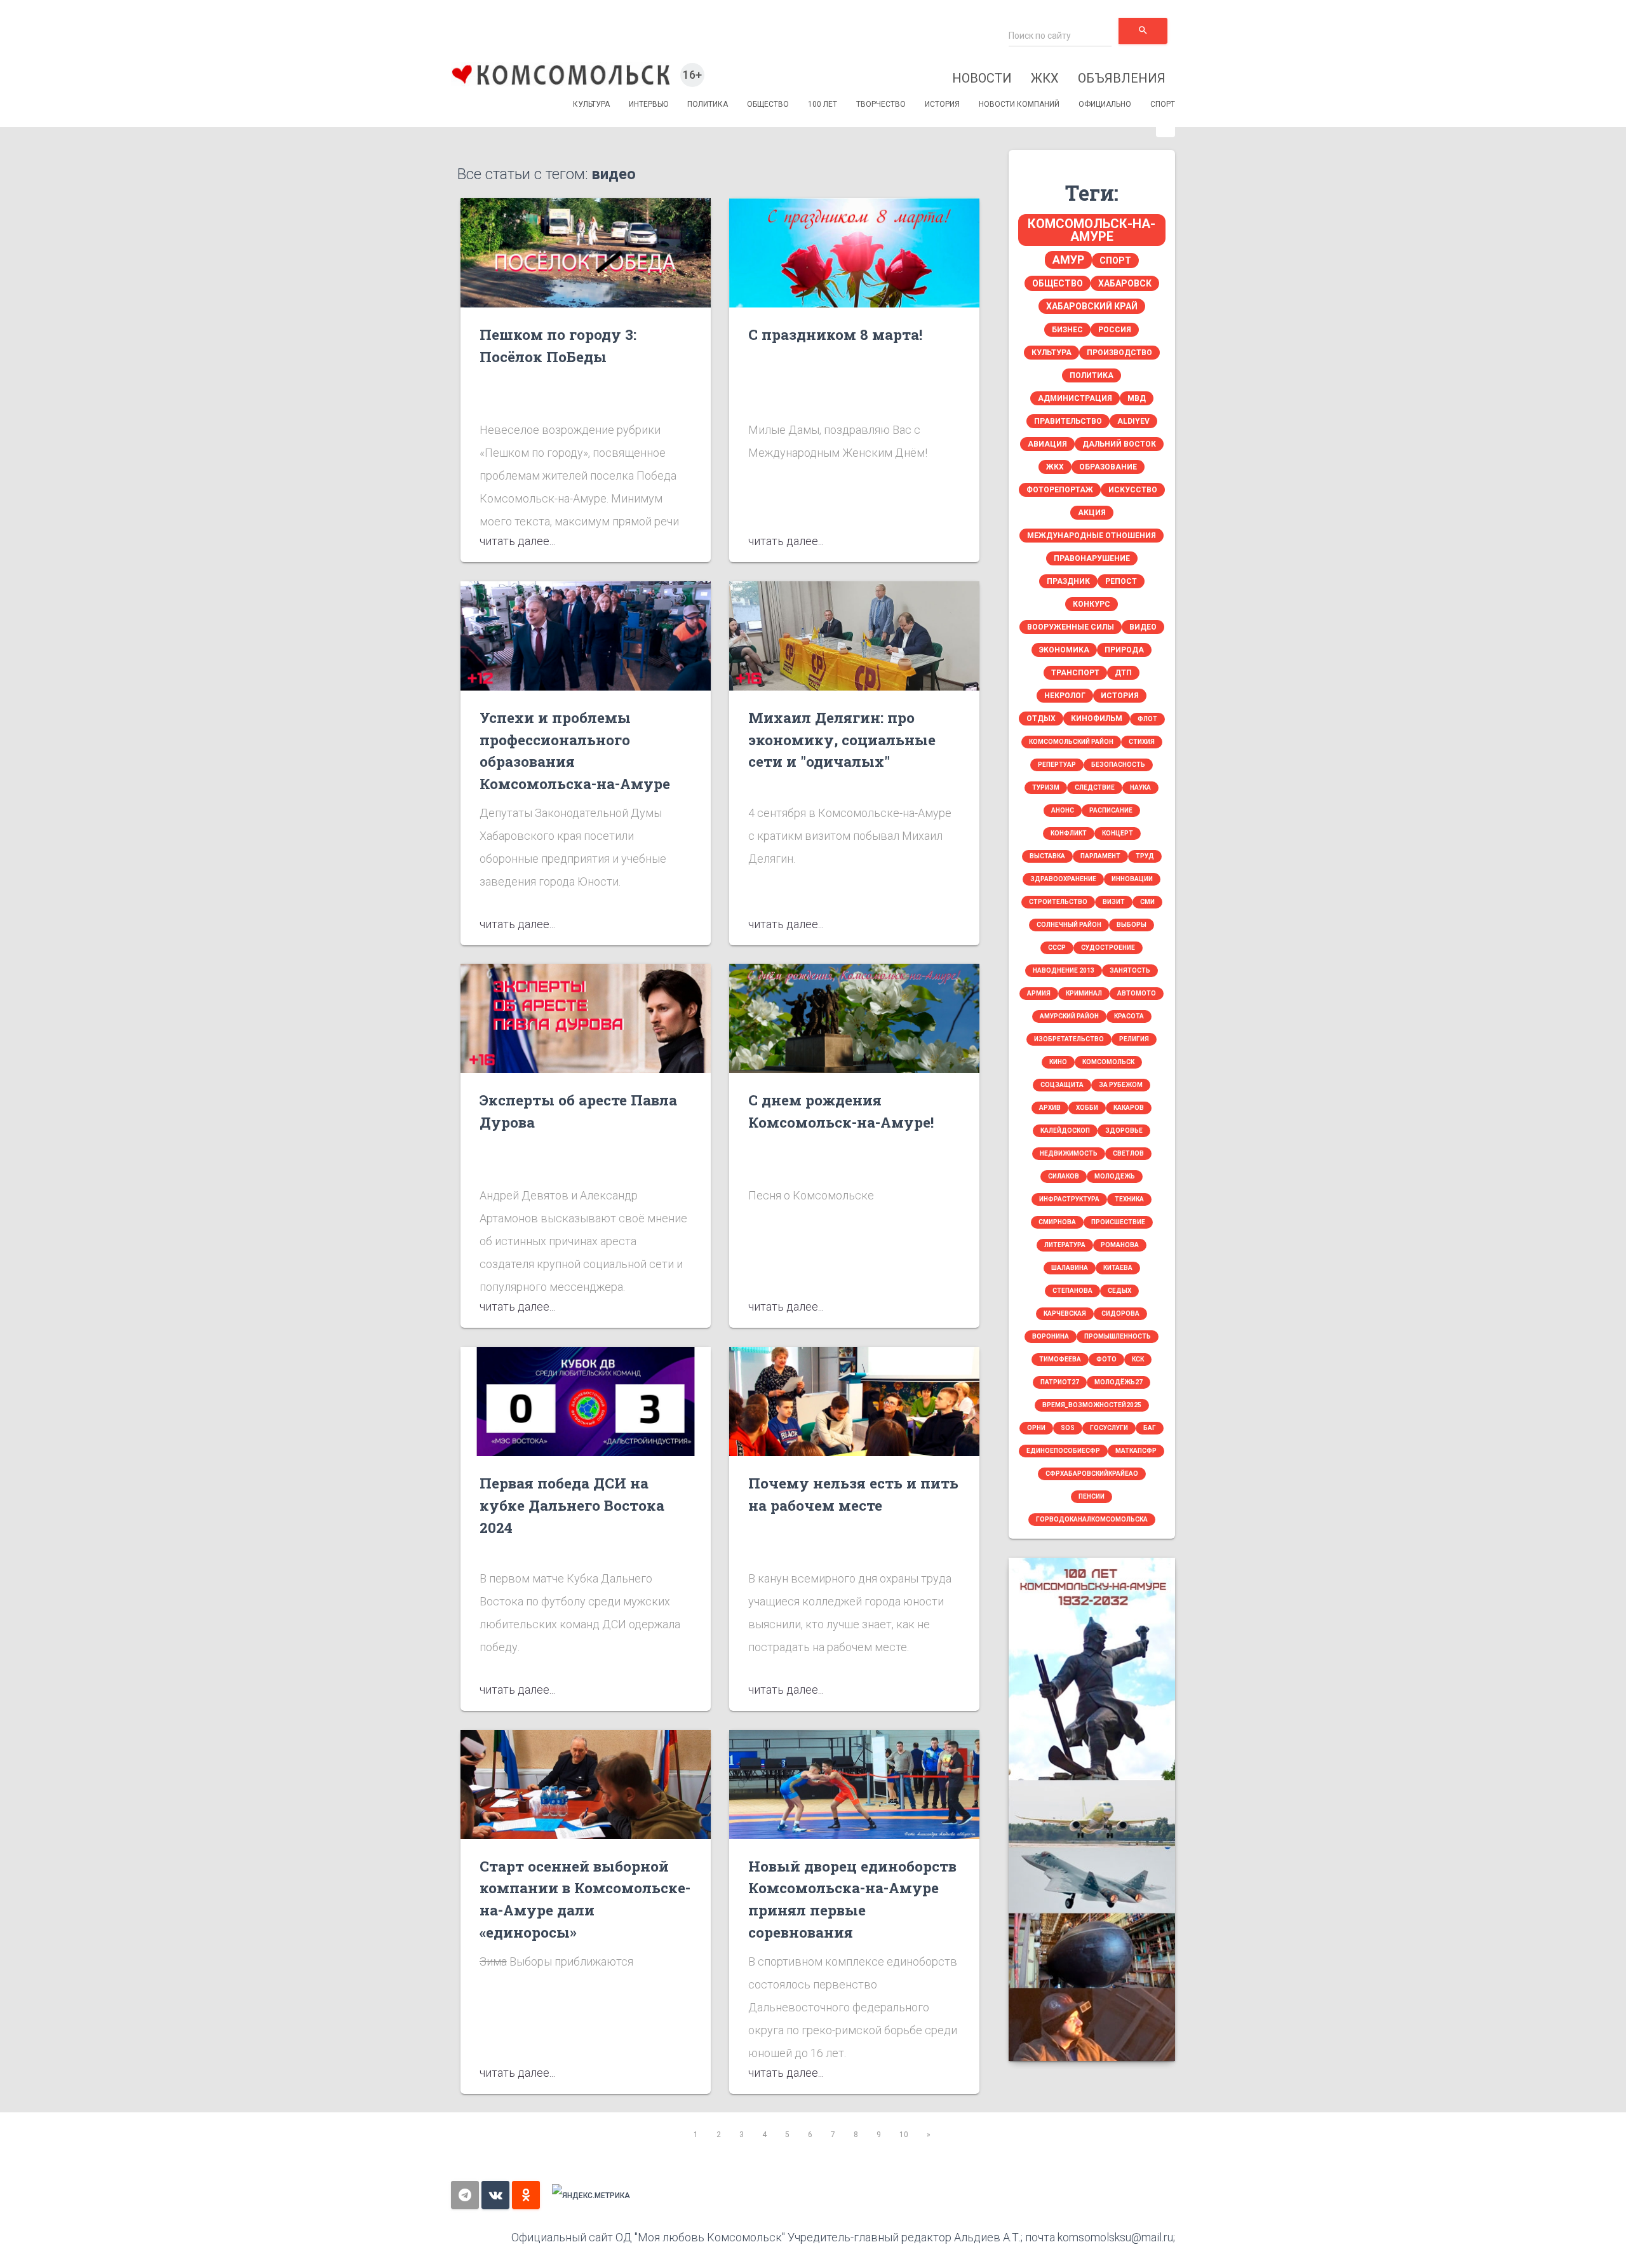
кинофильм (1097, 719)
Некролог (1065, 696)
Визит (1114, 902)
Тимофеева (1060, 1359)
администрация (1075, 398)
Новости (982, 78)
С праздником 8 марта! (835, 334)
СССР (1057, 948)
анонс (1063, 810)
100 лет (823, 104)
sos (1068, 1428)
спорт (1115, 260)
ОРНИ (1036, 1428)
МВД (1137, 398)
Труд (1145, 856)
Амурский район (1069, 1016)
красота (1129, 1016)
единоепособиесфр (1063, 1451)
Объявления (1122, 78)
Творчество (881, 104)
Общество (768, 104)
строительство (1058, 902)
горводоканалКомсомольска (1092, 1519)
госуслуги (1109, 1428)
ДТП (1123, 673)
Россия (1115, 330)
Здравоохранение (1063, 879)
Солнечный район (1069, 925)
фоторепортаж (1060, 490)
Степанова (1072, 1291)
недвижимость (1069, 1153)
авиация (1047, 444)
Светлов (1128, 1153)
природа (1124, 650)
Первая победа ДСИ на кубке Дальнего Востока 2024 (572, 1505)
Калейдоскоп (1065, 1131)
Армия (1039, 993)
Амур (1068, 260)
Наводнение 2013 (1064, 970)
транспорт (1075, 673)
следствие (1095, 787)
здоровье (1124, 1131)
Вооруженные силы (1071, 627)
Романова (1120, 1245)
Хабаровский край (1092, 306)
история (1120, 696)
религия (1134, 1039)
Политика (708, 104)
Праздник (1068, 581)
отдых (1041, 719)
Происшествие (1118, 1222)
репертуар (1057, 765)
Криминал (1084, 993)
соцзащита (1062, 1085)
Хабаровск (1125, 283)
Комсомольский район (1071, 742)
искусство (1133, 490)
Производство (1119, 353)
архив (1050, 1108)
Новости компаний (1019, 104)
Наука (1140, 787)
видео (1143, 627)
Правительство (1068, 421)
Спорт (1163, 104)
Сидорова (1120, 1313)
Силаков (1064, 1176)
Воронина (1051, 1336)
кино (1058, 1062)
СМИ (1147, 902)
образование (1108, 467)
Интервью (648, 104)
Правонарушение (1092, 558)
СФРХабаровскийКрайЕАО (1092, 1474)
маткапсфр (1136, 1451)
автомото (1137, 993)
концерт (1118, 833)
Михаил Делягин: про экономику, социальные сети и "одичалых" (842, 739)
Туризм (1046, 787)
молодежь (1115, 1176)
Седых (1119, 1291)
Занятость (1130, 970)
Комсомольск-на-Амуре (1092, 230)
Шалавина (1070, 1268)
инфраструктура (1069, 1199)
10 (904, 2135)
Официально (1105, 104)
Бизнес (1067, 330)
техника (1129, 1199)
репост (1121, 581)
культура (1052, 353)
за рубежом (1121, 1085)
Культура (591, 104)
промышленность (1118, 1336)
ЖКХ (1045, 78)
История (942, 104)
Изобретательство (1069, 1039)
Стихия (1142, 742)
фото (1106, 1359)
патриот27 (1060, 1382)
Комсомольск (1108, 1062)
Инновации (1132, 879)
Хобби (1087, 1108)
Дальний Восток (1119, 444)
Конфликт (1069, 833)
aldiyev (1133, 421)
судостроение (1108, 948)
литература (1065, 1245)
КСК (1138, 1359)
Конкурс (1092, 604)
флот (1147, 719)
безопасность (1118, 765)
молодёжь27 (1119, 1382)
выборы (1132, 925)
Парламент (1100, 856)
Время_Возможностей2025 (1092, 1405)
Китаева (1118, 1268)
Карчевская (1065, 1313)
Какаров (1129, 1108)
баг (1150, 1428)
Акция (1092, 513)
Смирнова (1057, 1222)
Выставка (1047, 856)
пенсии (1092, 1496)
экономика (1064, 650)
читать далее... (517, 541)
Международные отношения (1092, 536)
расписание (1111, 810)
